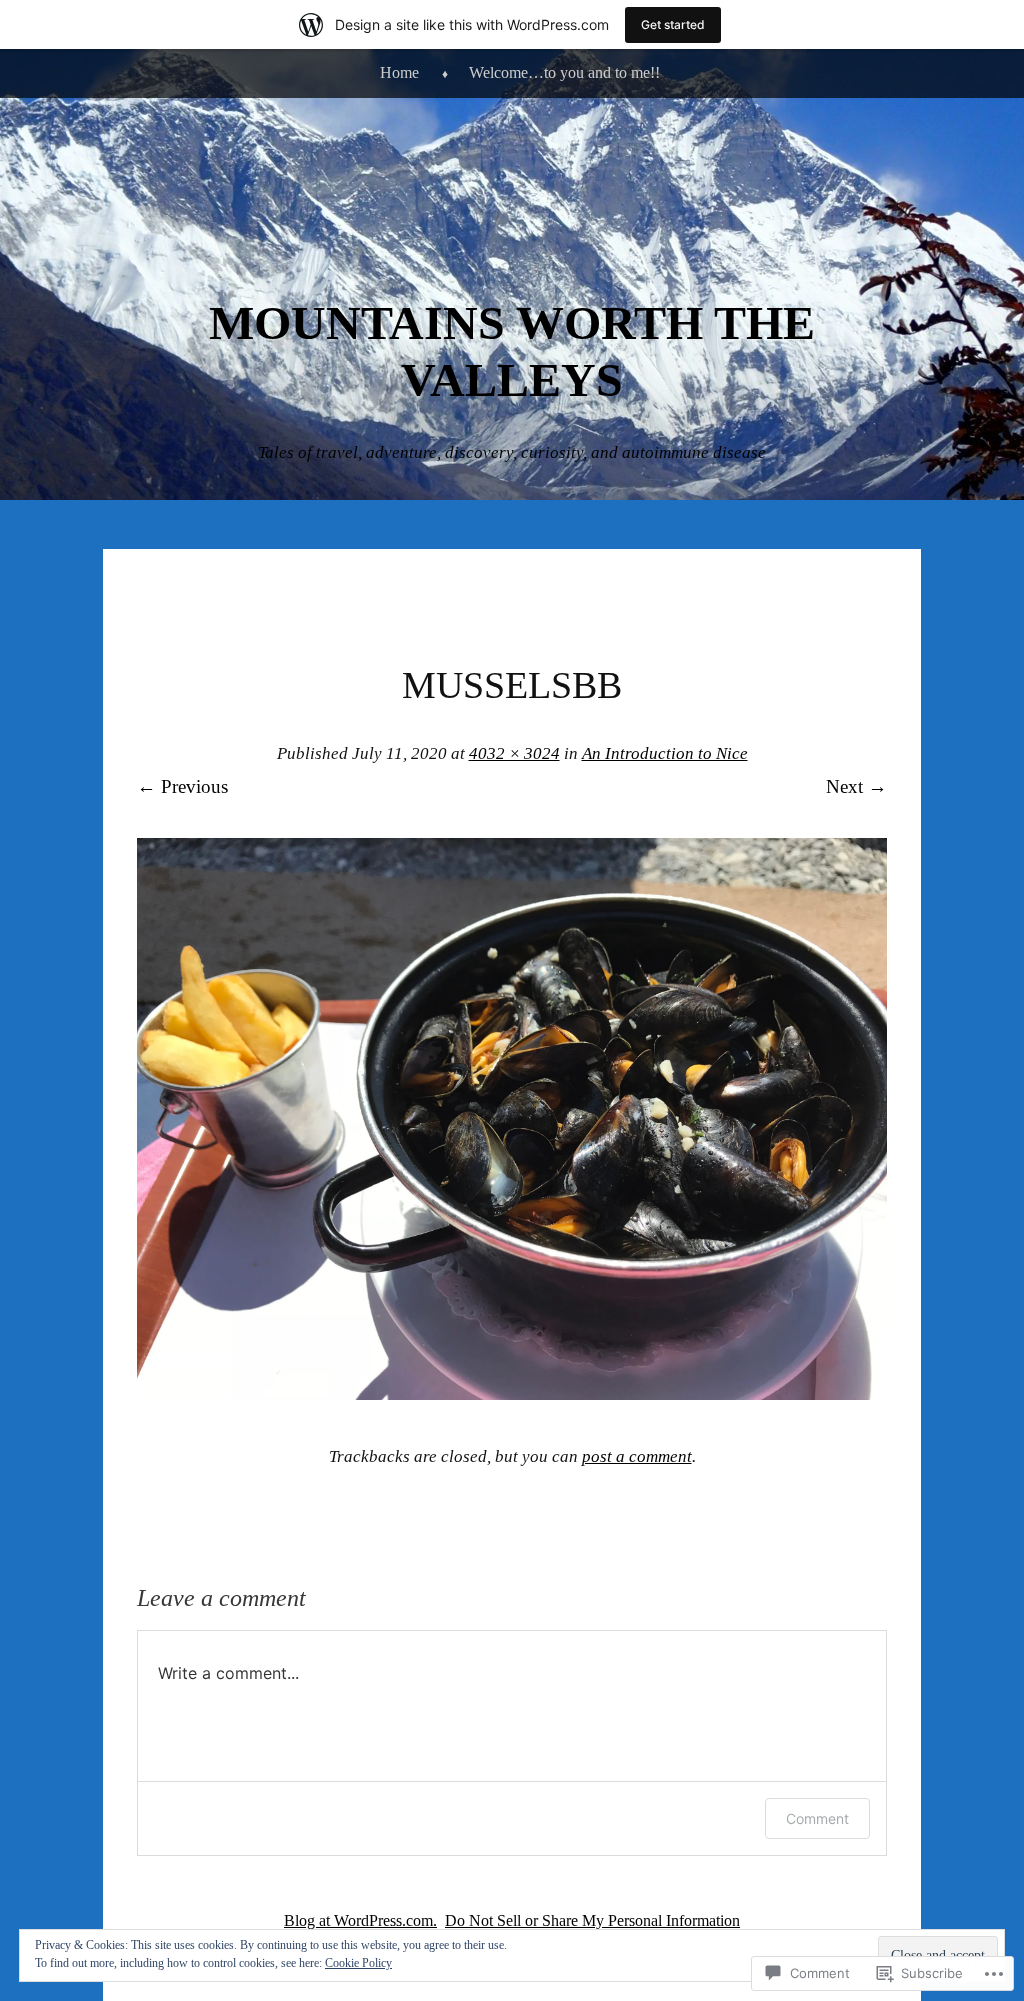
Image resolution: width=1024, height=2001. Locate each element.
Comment (817, 1818)
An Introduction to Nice (665, 753)
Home (399, 72)
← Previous (182, 786)
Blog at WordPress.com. (360, 1920)
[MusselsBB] (512, 1393)
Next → (856, 786)
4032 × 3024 (514, 753)
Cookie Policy (358, 1963)
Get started (673, 24)
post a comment (637, 1456)
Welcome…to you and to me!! (564, 72)
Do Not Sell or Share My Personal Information (592, 1920)
